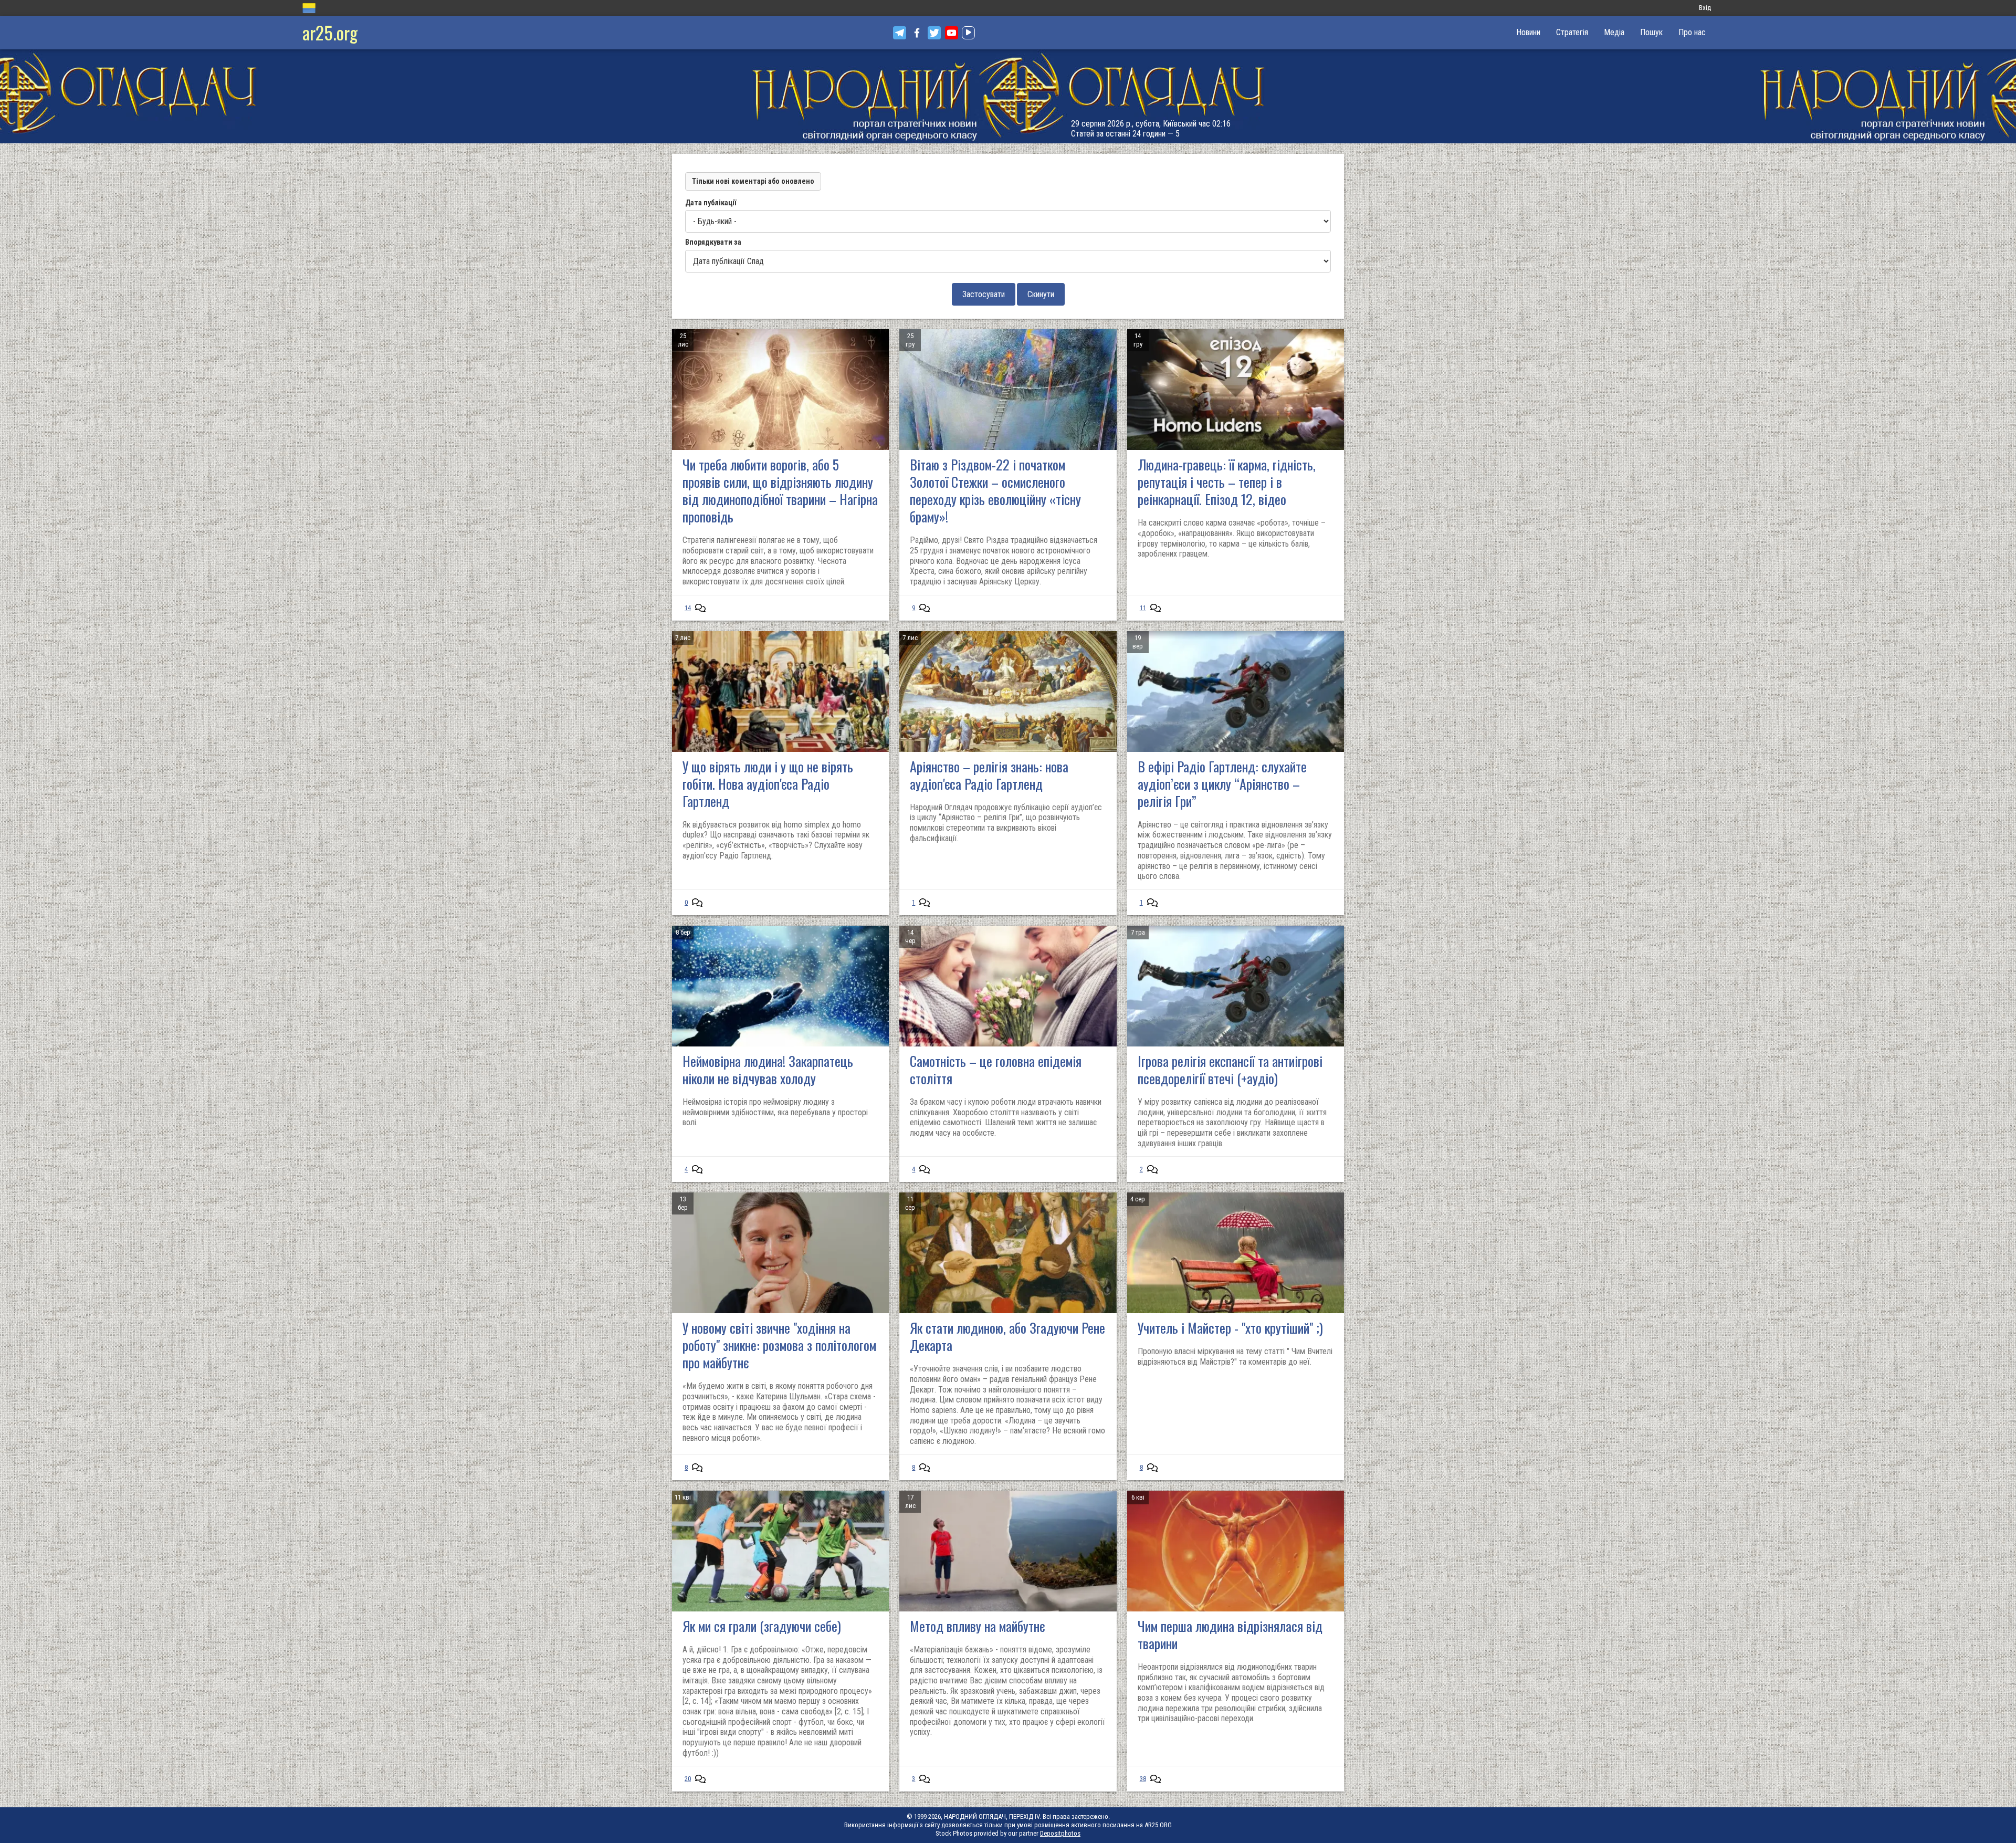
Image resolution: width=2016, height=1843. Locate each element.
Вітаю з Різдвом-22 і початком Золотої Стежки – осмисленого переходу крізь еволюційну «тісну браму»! (995, 490)
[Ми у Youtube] (952, 33)
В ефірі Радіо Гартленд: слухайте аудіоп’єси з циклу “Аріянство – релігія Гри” (1222, 784)
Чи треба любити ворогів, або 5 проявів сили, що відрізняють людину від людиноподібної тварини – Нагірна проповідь (780, 490)
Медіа (1614, 32)
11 (1143, 608)
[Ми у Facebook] (917, 33)
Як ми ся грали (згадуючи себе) (762, 1626)
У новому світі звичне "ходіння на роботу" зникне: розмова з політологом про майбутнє (779, 1345)
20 (688, 1779)
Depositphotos (1060, 1833)
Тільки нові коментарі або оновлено (753, 181)
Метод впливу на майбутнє (977, 1626)
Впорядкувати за (713, 242)
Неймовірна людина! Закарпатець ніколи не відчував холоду (768, 1070)
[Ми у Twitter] (934, 33)
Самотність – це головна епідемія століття (996, 1070)
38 (1143, 1779)
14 (688, 608)
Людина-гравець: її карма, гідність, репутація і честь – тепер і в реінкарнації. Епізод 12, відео (1227, 482)
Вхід (1705, 8)
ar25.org (330, 32)
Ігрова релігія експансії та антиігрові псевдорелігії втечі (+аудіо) (1230, 1070)
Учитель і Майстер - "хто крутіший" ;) (1230, 1328)
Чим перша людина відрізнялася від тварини (1230, 1635)
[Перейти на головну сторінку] (1008, 96)
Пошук (1651, 32)
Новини (1528, 32)
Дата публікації (711, 203)
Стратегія (1572, 32)
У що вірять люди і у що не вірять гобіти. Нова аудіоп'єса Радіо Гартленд (768, 784)
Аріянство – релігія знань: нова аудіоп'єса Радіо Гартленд (989, 775)
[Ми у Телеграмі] (900, 33)
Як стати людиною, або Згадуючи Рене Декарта (1007, 1336)
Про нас (1692, 32)
